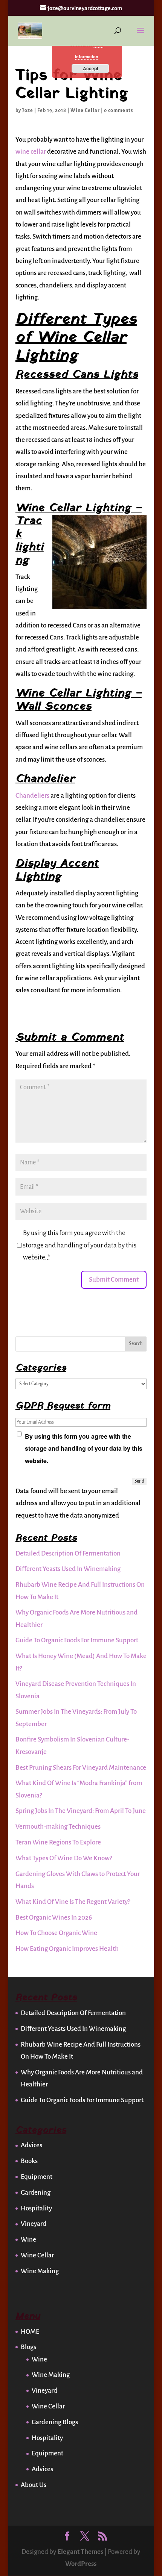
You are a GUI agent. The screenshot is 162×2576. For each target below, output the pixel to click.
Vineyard (34, 2224)
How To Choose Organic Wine (56, 1933)
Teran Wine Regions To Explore (58, 1842)
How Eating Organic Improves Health (67, 1949)
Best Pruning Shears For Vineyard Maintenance (81, 1768)
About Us (34, 2485)
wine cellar (31, 152)
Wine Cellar (85, 110)
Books (29, 2161)
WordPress (81, 2564)
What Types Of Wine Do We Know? (64, 1858)
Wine (28, 2240)
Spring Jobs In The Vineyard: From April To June (81, 1811)
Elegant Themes (80, 2552)
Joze (28, 110)
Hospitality (36, 2208)
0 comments (118, 110)
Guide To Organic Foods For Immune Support (77, 1640)
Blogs (28, 2347)
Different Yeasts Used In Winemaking (68, 1569)
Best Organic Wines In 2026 (54, 1918)
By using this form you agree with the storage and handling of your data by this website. (80, 1245)
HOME (30, 2332)
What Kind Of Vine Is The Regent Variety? (73, 1902)
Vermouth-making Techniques (58, 1827)
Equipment (37, 2177)
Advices (31, 2145)
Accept (91, 68)
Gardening (36, 2193)
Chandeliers (32, 796)
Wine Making (40, 2271)
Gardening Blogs (55, 2422)
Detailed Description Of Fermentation (68, 1553)
